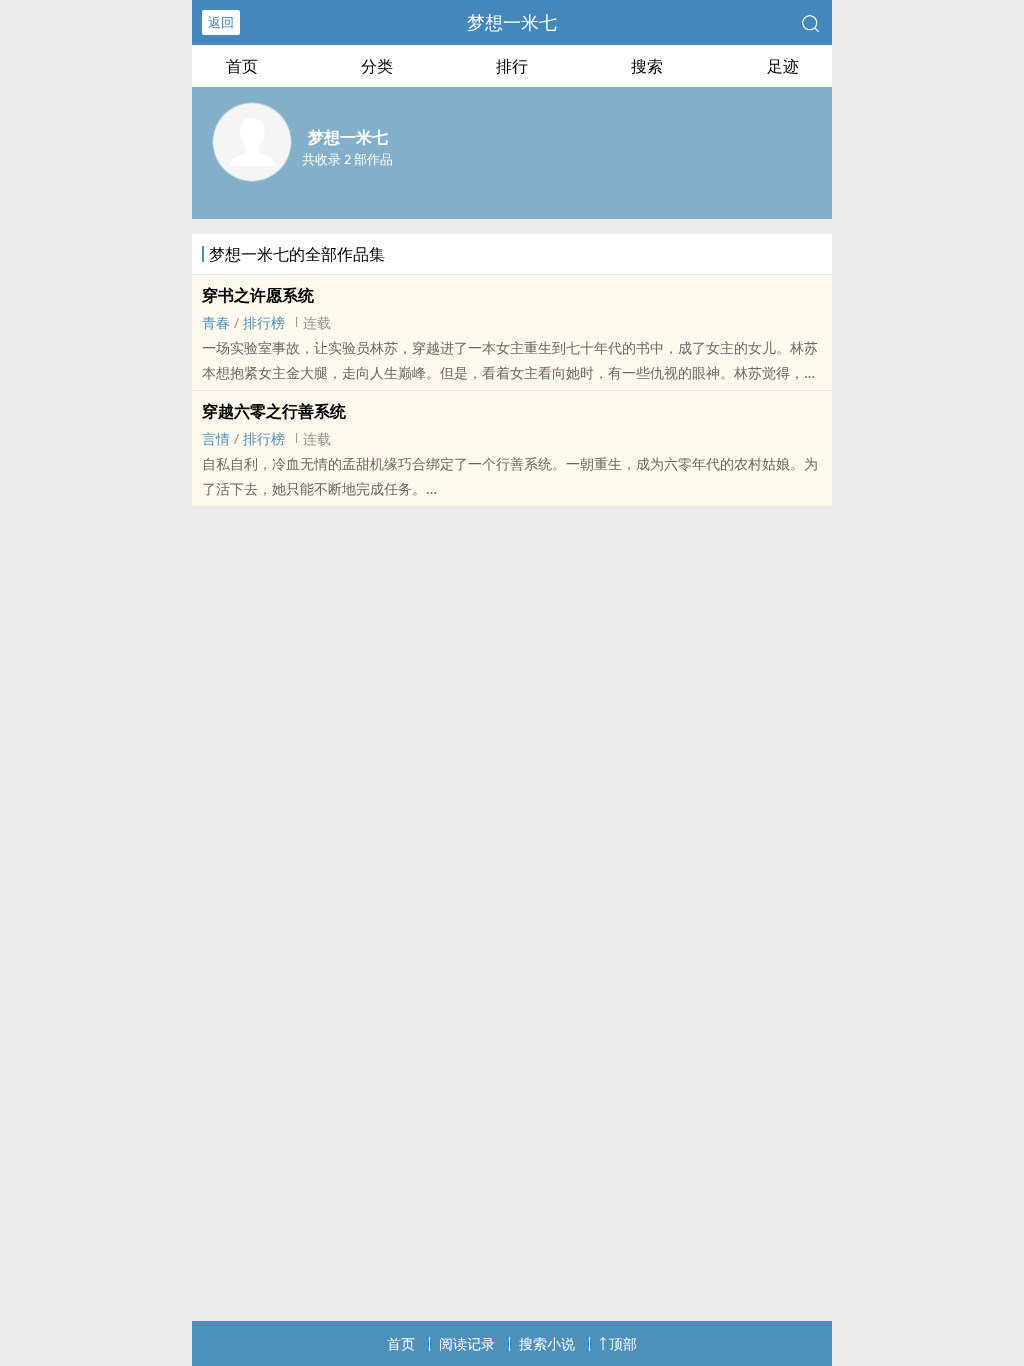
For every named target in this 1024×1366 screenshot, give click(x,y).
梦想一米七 (512, 22)
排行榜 (264, 322)
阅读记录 (467, 1343)
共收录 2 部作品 (347, 159)
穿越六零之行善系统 (274, 411)
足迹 (783, 66)
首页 (242, 66)
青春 (216, 322)
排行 (512, 66)
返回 (221, 22)
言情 (216, 438)
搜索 (647, 66)
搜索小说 (547, 1343)
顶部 (623, 1343)
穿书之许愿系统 (258, 295)
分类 (377, 66)
